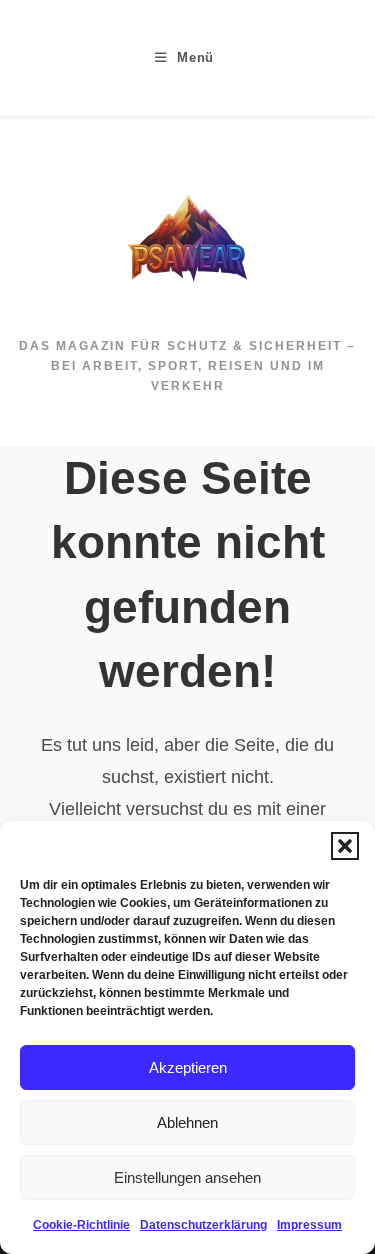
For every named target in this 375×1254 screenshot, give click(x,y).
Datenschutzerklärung (203, 1225)
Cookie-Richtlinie (81, 1225)
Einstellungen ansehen (187, 1177)
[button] (345, 846)
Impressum (309, 1225)
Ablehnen (187, 1122)
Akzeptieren (188, 1067)
